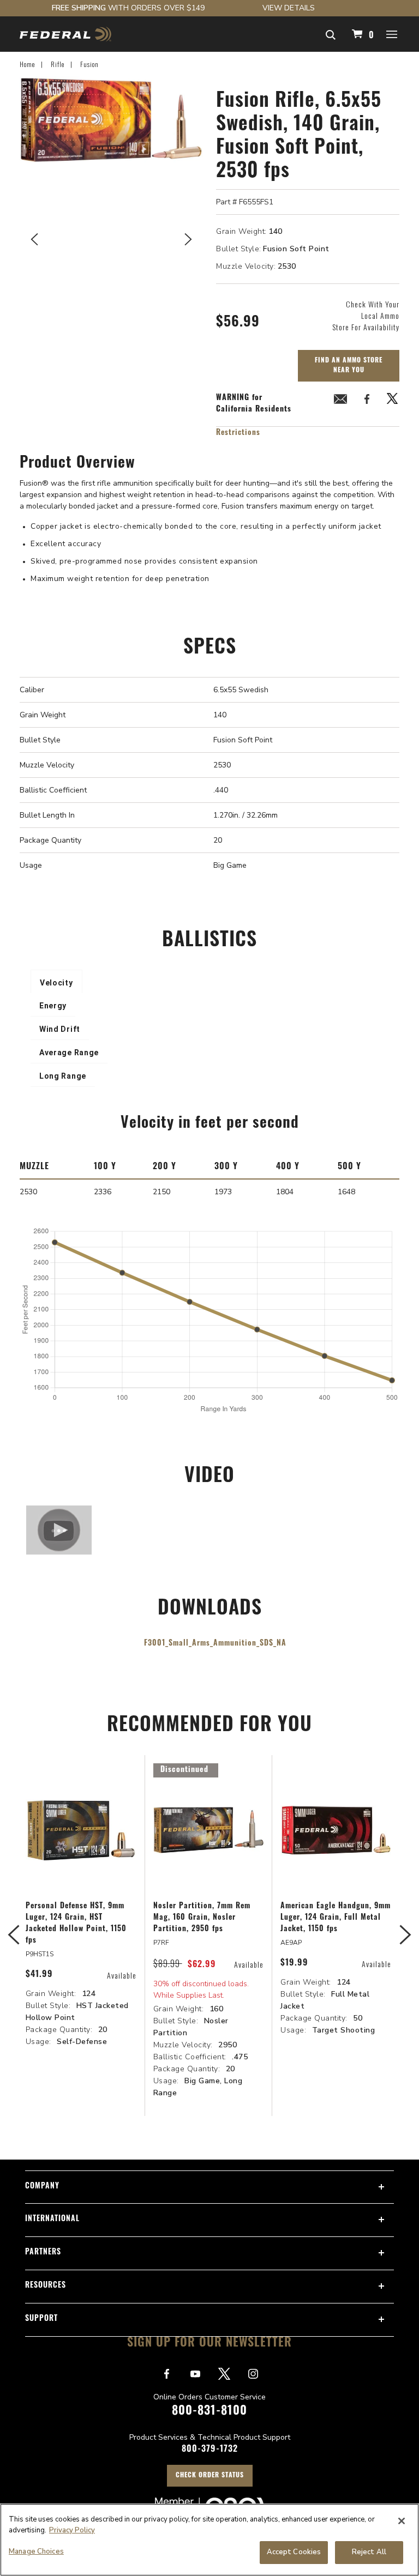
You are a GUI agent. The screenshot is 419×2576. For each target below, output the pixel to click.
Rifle (58, 64)
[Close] (402, 2521)
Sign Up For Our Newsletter (209, 2344)
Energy (53, 1006)
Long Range (63, 1076)
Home (27, 64)
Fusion (89, 64)
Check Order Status (210, 2476)
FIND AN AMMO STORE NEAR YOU (349, 366)
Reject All (369, 2552)
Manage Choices (36, 2551)
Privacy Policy (72, 2530)
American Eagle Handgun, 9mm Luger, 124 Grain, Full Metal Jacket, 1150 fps (336, 1918)
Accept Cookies (294, 2552)
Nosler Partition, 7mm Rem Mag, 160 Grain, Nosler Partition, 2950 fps (202, 1918)
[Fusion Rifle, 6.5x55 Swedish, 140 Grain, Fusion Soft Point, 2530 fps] (111, 237)
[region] (209, 2540)
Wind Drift (60, 1029)
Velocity (56, 983)
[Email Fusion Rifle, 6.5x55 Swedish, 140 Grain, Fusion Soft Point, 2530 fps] (340, 401)
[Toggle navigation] (392, 34)
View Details (289, 8)
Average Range (69, 1053)
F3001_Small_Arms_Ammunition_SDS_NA (215, 1644)
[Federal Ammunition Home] (65, 34)
